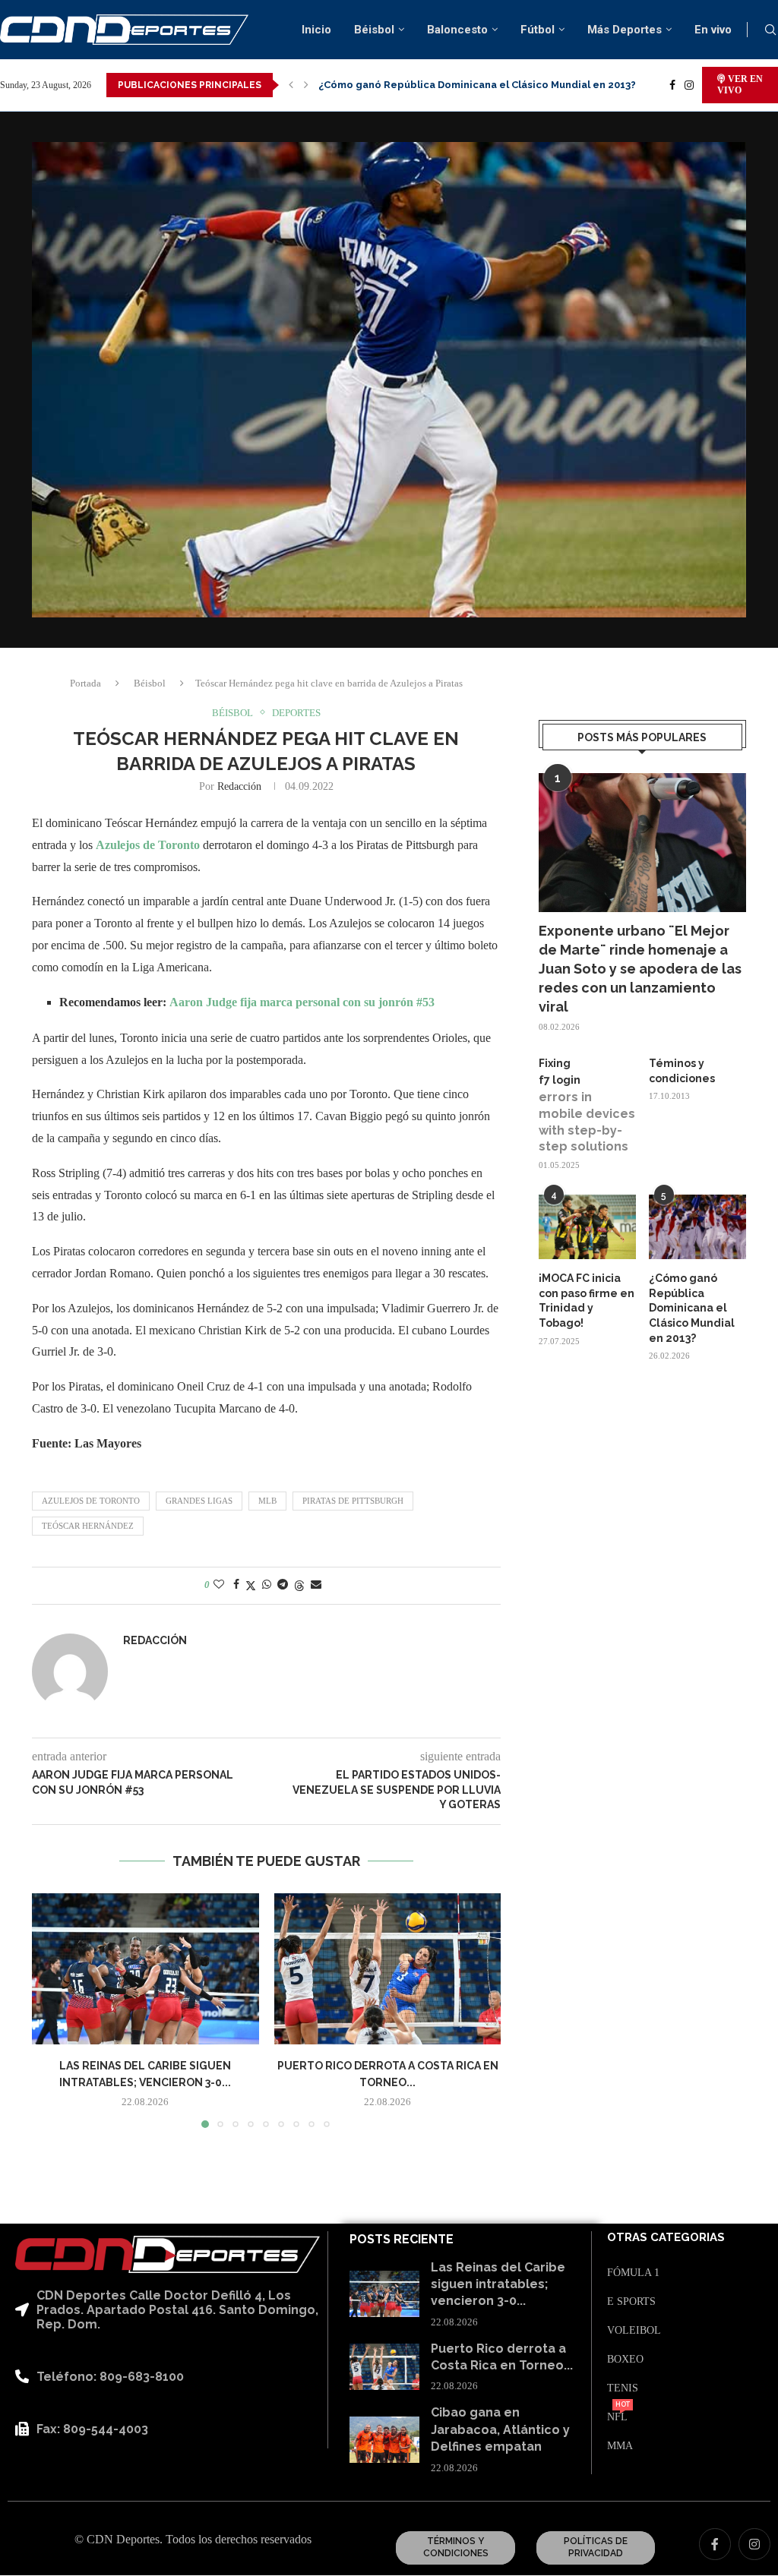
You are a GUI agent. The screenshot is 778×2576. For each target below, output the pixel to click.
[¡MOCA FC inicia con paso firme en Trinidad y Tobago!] (587, 1227)
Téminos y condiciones (682, 1071)
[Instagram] (689, 85)
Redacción (239, 786)
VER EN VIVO (740, 85)
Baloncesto (457, 30)
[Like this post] (219, 1585)
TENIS (623, 2388)
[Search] (770, 30)
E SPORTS (631, 2302)
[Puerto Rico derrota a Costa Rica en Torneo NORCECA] (388, 1969)
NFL (617, 2417)
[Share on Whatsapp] (267, 1585)
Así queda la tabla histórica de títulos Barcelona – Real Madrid (476, 85)
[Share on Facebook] (236, 1585)
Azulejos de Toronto (148, 845)
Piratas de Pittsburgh (353, 1501)
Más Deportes (625, 30)
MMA (620, 2446)
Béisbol (374, 30)
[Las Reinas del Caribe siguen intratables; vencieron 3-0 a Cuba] (145, 1969)
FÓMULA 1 (633, 2273)
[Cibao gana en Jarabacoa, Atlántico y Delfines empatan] (384, 2440)
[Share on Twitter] (251, 1586)
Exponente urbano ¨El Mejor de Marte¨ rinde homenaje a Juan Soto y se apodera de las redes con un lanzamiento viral (640, 969)
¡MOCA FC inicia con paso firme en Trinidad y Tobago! (587, 1301)
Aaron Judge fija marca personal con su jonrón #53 (302, 1002)
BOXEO (625, 2360)
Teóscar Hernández (88, 1526)
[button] (291, 85)
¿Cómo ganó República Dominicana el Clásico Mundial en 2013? (692, 1308)
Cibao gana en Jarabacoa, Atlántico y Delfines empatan (500, 2429)
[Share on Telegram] (283, 1585)
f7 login (560, 1080)
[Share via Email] (316, 1585)
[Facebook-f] (715, 2544)
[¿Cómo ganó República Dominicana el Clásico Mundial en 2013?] (697, 1227)
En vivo (713, 30)
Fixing (555, 1063)
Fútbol (538, 30)
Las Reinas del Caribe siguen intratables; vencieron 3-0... (498, 2284)
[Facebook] (672, 85)
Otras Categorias (666, 2238)
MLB (267, 1501)
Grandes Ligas (199, 1501)
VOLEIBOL (634, 2331)
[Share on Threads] (299, 1586)
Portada (85, 683)
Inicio (316, 30)
